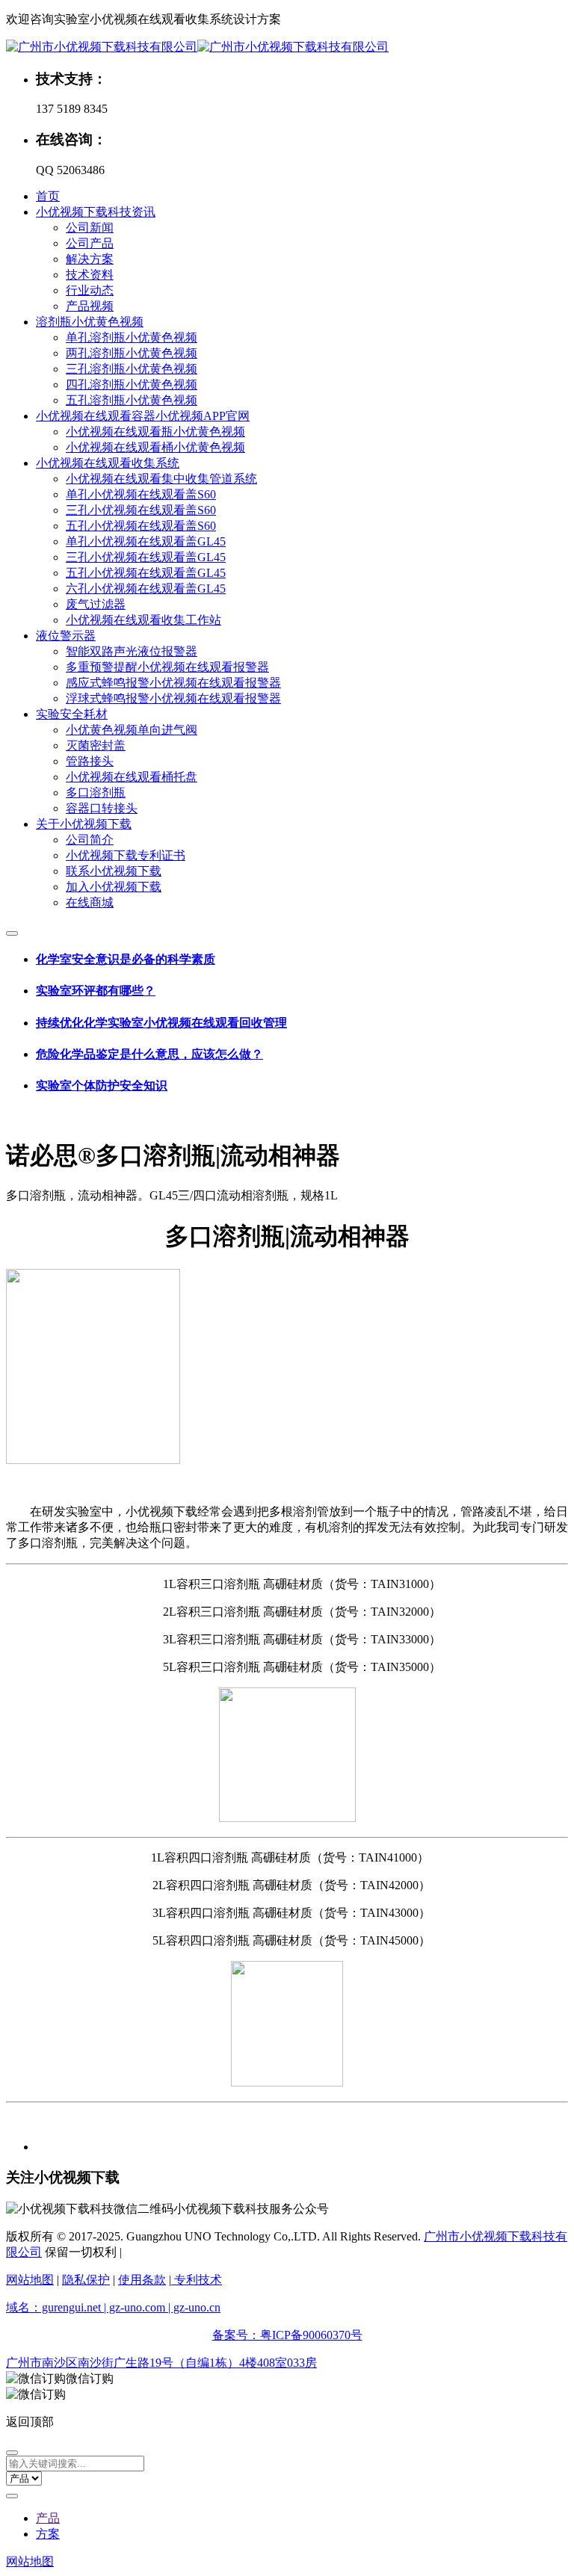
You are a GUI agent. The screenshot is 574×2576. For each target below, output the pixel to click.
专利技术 (197, 2280)
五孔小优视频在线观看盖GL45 (146, 573)
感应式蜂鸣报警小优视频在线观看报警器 (173, 683)
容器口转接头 (102, 808)
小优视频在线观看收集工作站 (143, 620)
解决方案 (90, 259)
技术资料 (90, 275)
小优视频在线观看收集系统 (108, 463)
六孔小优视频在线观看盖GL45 (146, 589)
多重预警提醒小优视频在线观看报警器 (167, 667)
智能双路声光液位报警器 (132, 651)
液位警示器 (66, 636)
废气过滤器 (96, 604)
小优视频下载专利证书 (126, 855)
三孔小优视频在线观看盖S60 (141, 510)
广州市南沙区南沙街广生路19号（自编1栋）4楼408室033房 (161, 2363)
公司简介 (90, 840)
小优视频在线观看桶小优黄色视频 (155, 447)
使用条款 (142, 2280)
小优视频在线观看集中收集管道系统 (161, 479)
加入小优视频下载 (114, 887)
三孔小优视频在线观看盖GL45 (146, 557)
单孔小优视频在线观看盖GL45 (146, 541)
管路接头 (90, 761)
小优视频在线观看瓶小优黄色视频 (155, 432)
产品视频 (90, 306)
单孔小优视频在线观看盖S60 (141, 494)
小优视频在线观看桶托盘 (132, 777)
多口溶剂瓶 (96, 793)
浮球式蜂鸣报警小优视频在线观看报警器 (173, 698)
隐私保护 (86, 2280)
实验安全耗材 (72, 714)
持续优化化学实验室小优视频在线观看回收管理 (161, 1023)
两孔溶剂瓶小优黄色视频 (132, 353)
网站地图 (30, 2280)
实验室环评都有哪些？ (96, 991)
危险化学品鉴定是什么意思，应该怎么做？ (149, 1054)
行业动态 (90, 290)
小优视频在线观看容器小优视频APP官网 (143, 416)
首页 (48, 196)
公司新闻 (90, 228)
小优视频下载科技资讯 (96, 212)
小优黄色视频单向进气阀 (132, 730)
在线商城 (90, 902)
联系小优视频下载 (114, 871)
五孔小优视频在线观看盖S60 (141, 526)
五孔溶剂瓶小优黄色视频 (132, 400)
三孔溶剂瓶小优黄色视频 (132, 369)
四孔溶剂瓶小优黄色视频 (132, 384)
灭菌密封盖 (96, 745)
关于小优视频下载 (84, 824)
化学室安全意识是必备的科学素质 (126, 959)
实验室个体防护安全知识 (102, 1085)
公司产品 (90, 243)
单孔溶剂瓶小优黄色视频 (132, 337)
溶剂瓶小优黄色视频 (90, 322)
